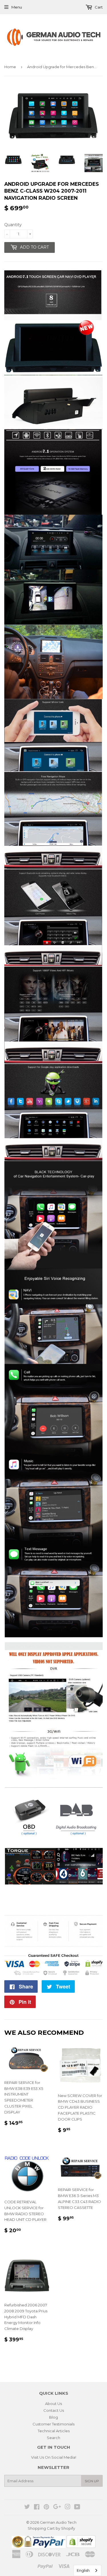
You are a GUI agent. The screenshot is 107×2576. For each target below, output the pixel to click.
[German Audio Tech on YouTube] (77, 2508)
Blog (53, 2417)
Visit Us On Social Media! (54, 2457)
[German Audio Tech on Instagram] (68, 2508)
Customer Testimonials (53, 2424)
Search (53, 2438)
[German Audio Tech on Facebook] (37, 2508)
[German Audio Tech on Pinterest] (46, 2508)
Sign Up (92, 2481)
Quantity (13, 225)
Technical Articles (54, 2431)
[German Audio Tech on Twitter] (27, 2508)
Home (10, 67)
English (83, 2570)
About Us (53, 2404)
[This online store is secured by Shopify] (81, 2546)
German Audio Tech (58, 2522)
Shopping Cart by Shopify (51, 2528)
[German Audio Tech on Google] (57, 2508)
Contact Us (54, 2410)
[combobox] (87, 2570)
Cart (98, 7)
